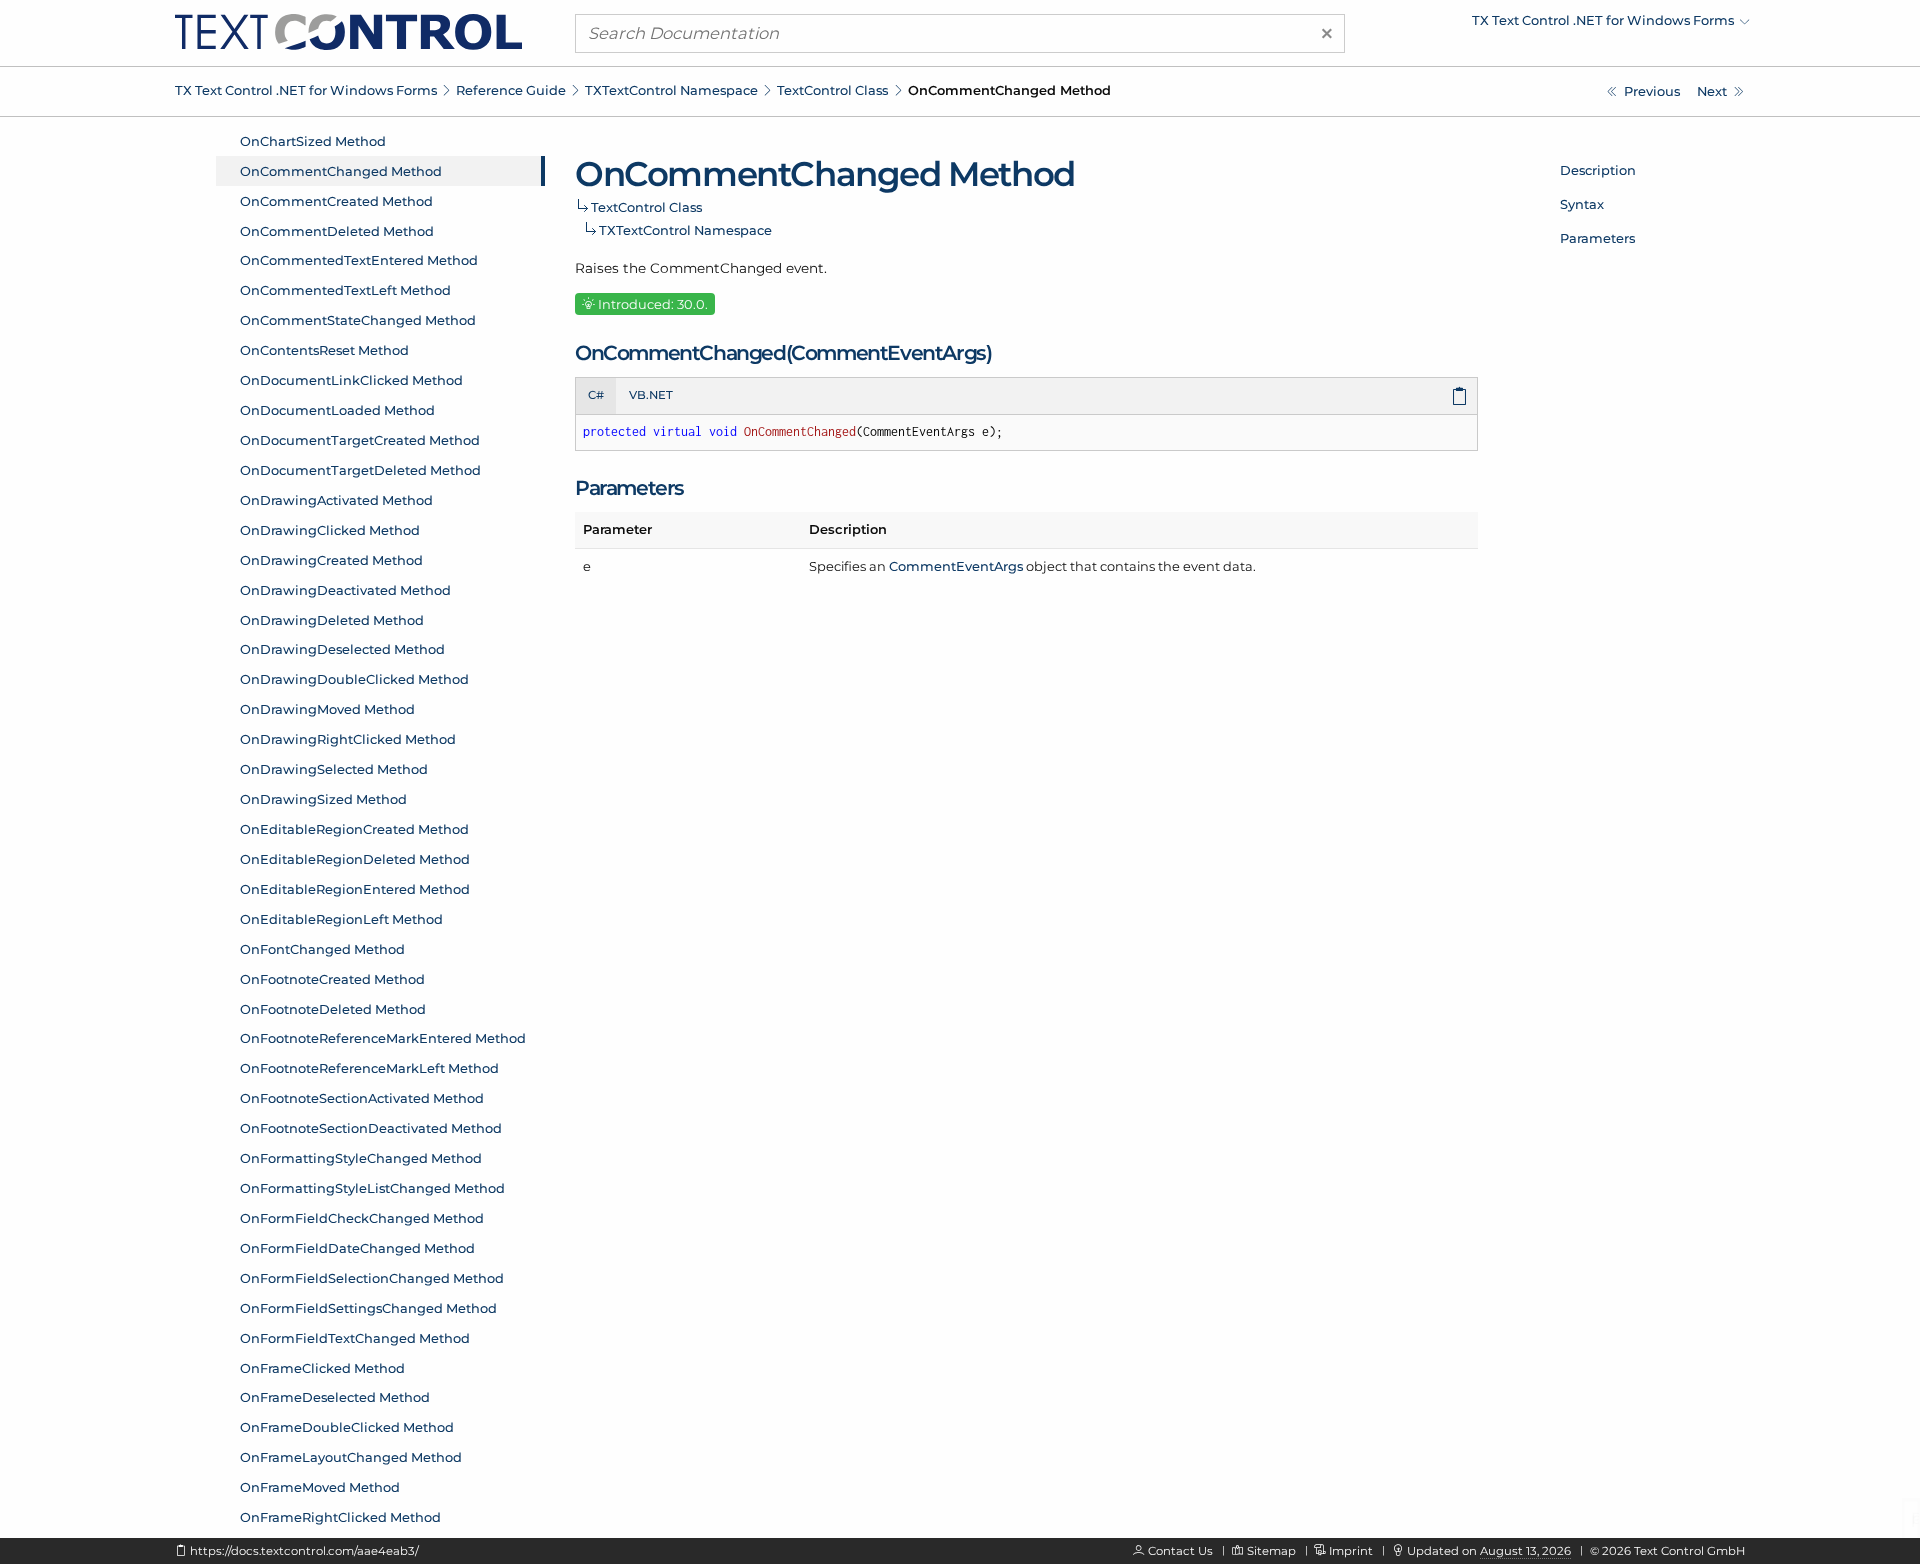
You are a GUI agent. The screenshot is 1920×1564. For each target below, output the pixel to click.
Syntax (1582, 204)
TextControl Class (832, 90)
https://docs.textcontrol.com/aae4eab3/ (304, 1551)
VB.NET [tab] (651, 395)
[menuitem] (1575, 25)
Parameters (1597, 238)
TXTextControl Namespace (671, 90)
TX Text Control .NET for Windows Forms (306, 90)
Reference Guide (511, 90)
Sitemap (1271, 1551)
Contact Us (1180, 1551)
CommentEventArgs (956, 566)
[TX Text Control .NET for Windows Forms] (348, 31)
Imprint (1351, 1551)
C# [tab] (596, 395)
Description (1598, 170)
